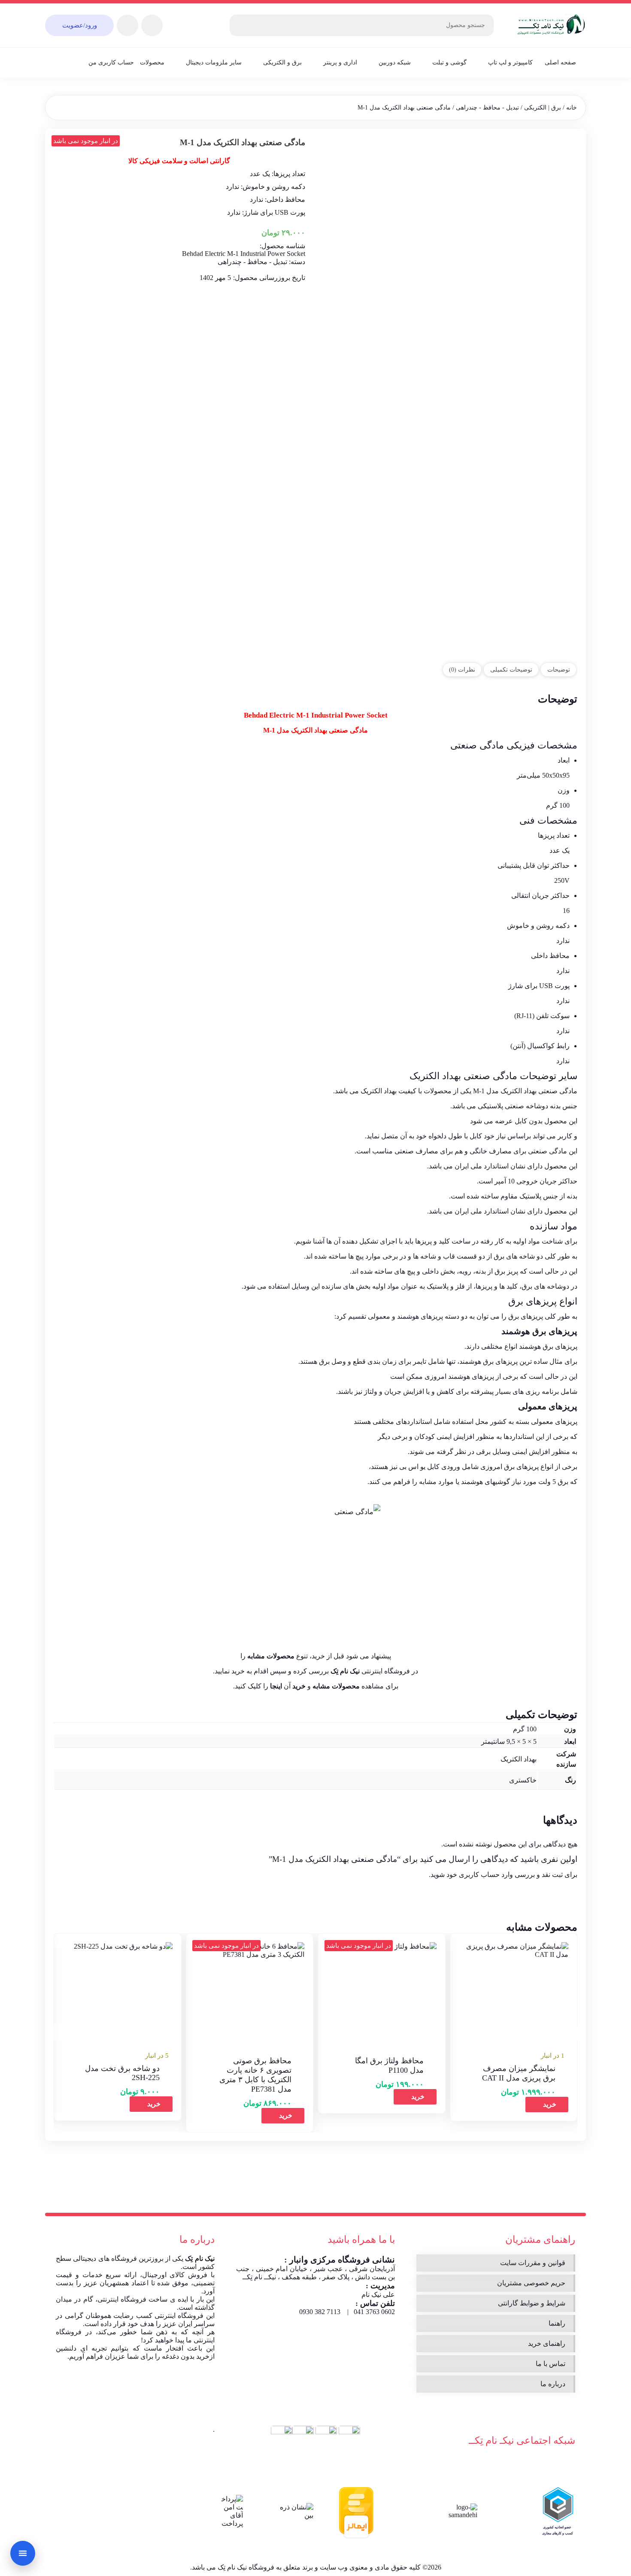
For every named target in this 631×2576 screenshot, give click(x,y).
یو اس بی (412, 1467)
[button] (547, 2105)
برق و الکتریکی (282, 62)
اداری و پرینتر (340, 62)
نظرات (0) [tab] (462, 669)
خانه (572, 108)
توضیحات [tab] (559, 669)
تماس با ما (551, 2364)
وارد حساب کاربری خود (480, 1875)
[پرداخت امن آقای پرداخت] (230, 2511)
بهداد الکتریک (519, 1759)
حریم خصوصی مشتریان (531, 2283)
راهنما (557, 2323)
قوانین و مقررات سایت (533, 2263)
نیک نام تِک (200, 2258)
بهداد (452, 1076)
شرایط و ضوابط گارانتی (532, 2303)
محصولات (152, 62)
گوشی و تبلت (449, 62)
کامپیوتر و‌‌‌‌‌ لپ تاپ (510, 62)
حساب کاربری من (111, 62)
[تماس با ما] (23, 2553)
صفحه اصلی (560, 62)
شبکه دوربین (395, 62)
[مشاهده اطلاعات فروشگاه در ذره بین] (296, 2511)
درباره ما (553, 2384)
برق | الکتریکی (543, 108)
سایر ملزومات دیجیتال (214, 62)
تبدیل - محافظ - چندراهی (487, 108)
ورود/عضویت (80, 25)
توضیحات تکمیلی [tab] (511, 669)
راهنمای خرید (547, 2343)
